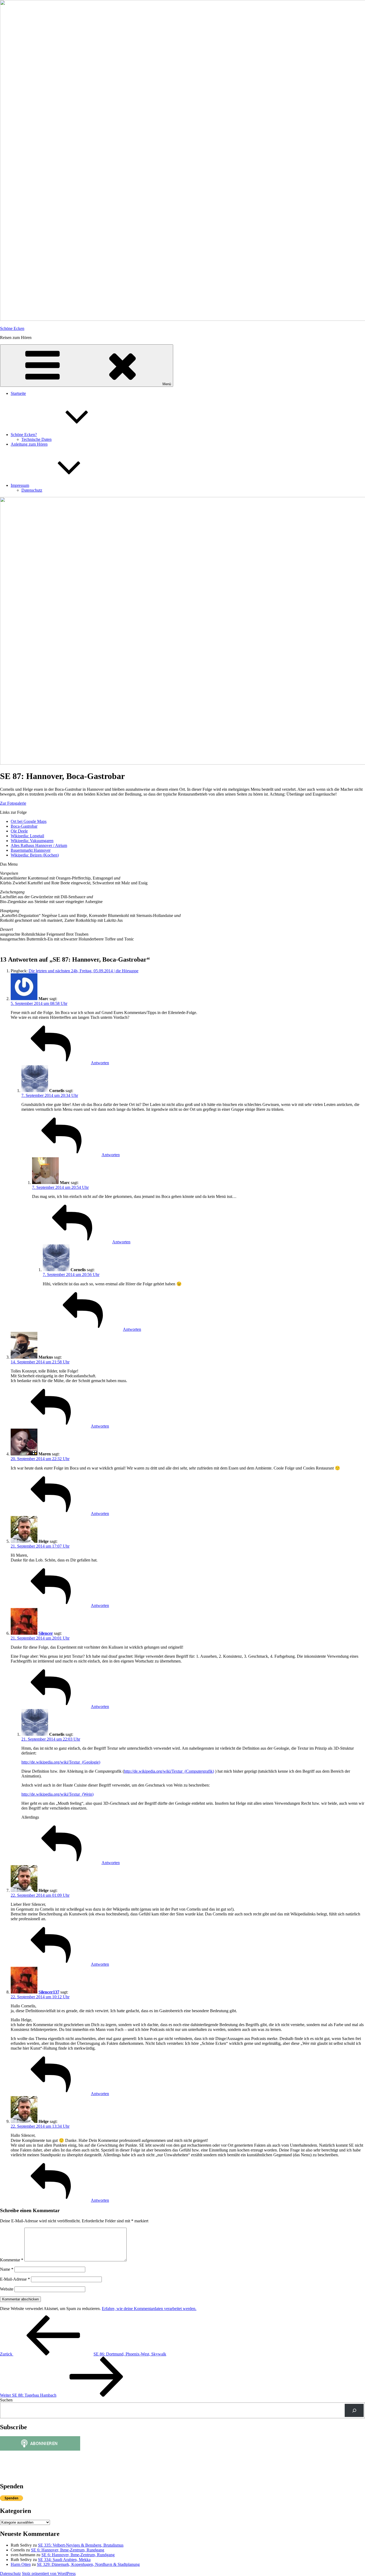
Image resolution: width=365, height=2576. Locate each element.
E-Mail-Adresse (15, 2279)
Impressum (20, 485)
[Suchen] (354, 2410)
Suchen (6, 2400)
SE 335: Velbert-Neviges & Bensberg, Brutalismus (81, 2545)
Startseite (18, 393)
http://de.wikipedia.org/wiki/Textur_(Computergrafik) (169, 1771)
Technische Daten (36, 439)
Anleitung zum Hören (29, 444)
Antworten (100, 1063)
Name (7, 2269)
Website (7, 2289)
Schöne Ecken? (24, 435)
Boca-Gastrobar (24, 826)
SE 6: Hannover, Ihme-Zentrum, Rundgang (68, 2550)
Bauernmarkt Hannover (31, 850)
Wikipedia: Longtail (27, 836)
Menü (167, 384)
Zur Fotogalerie (13, 803)
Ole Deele (19, 831)
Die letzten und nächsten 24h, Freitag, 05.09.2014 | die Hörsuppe (84, 971)
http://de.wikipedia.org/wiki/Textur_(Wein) (57, 1794)
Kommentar (12, 2260)
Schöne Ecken (12, 328)
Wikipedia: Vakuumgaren (32, 841)
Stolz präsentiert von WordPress (49, 2573)
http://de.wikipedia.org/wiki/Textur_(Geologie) (61, 1762)
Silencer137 (49, 1992)
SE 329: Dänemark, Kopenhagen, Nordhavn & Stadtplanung (88, 2564)
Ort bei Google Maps (29, 821)
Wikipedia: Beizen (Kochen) (35, 855)
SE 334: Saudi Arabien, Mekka (64, 2560)
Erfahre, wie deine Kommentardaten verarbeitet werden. (149, 2309)
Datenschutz (32, 490)
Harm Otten (21, 2564)
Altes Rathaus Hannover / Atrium (39, 845)
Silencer (46, 1633)
